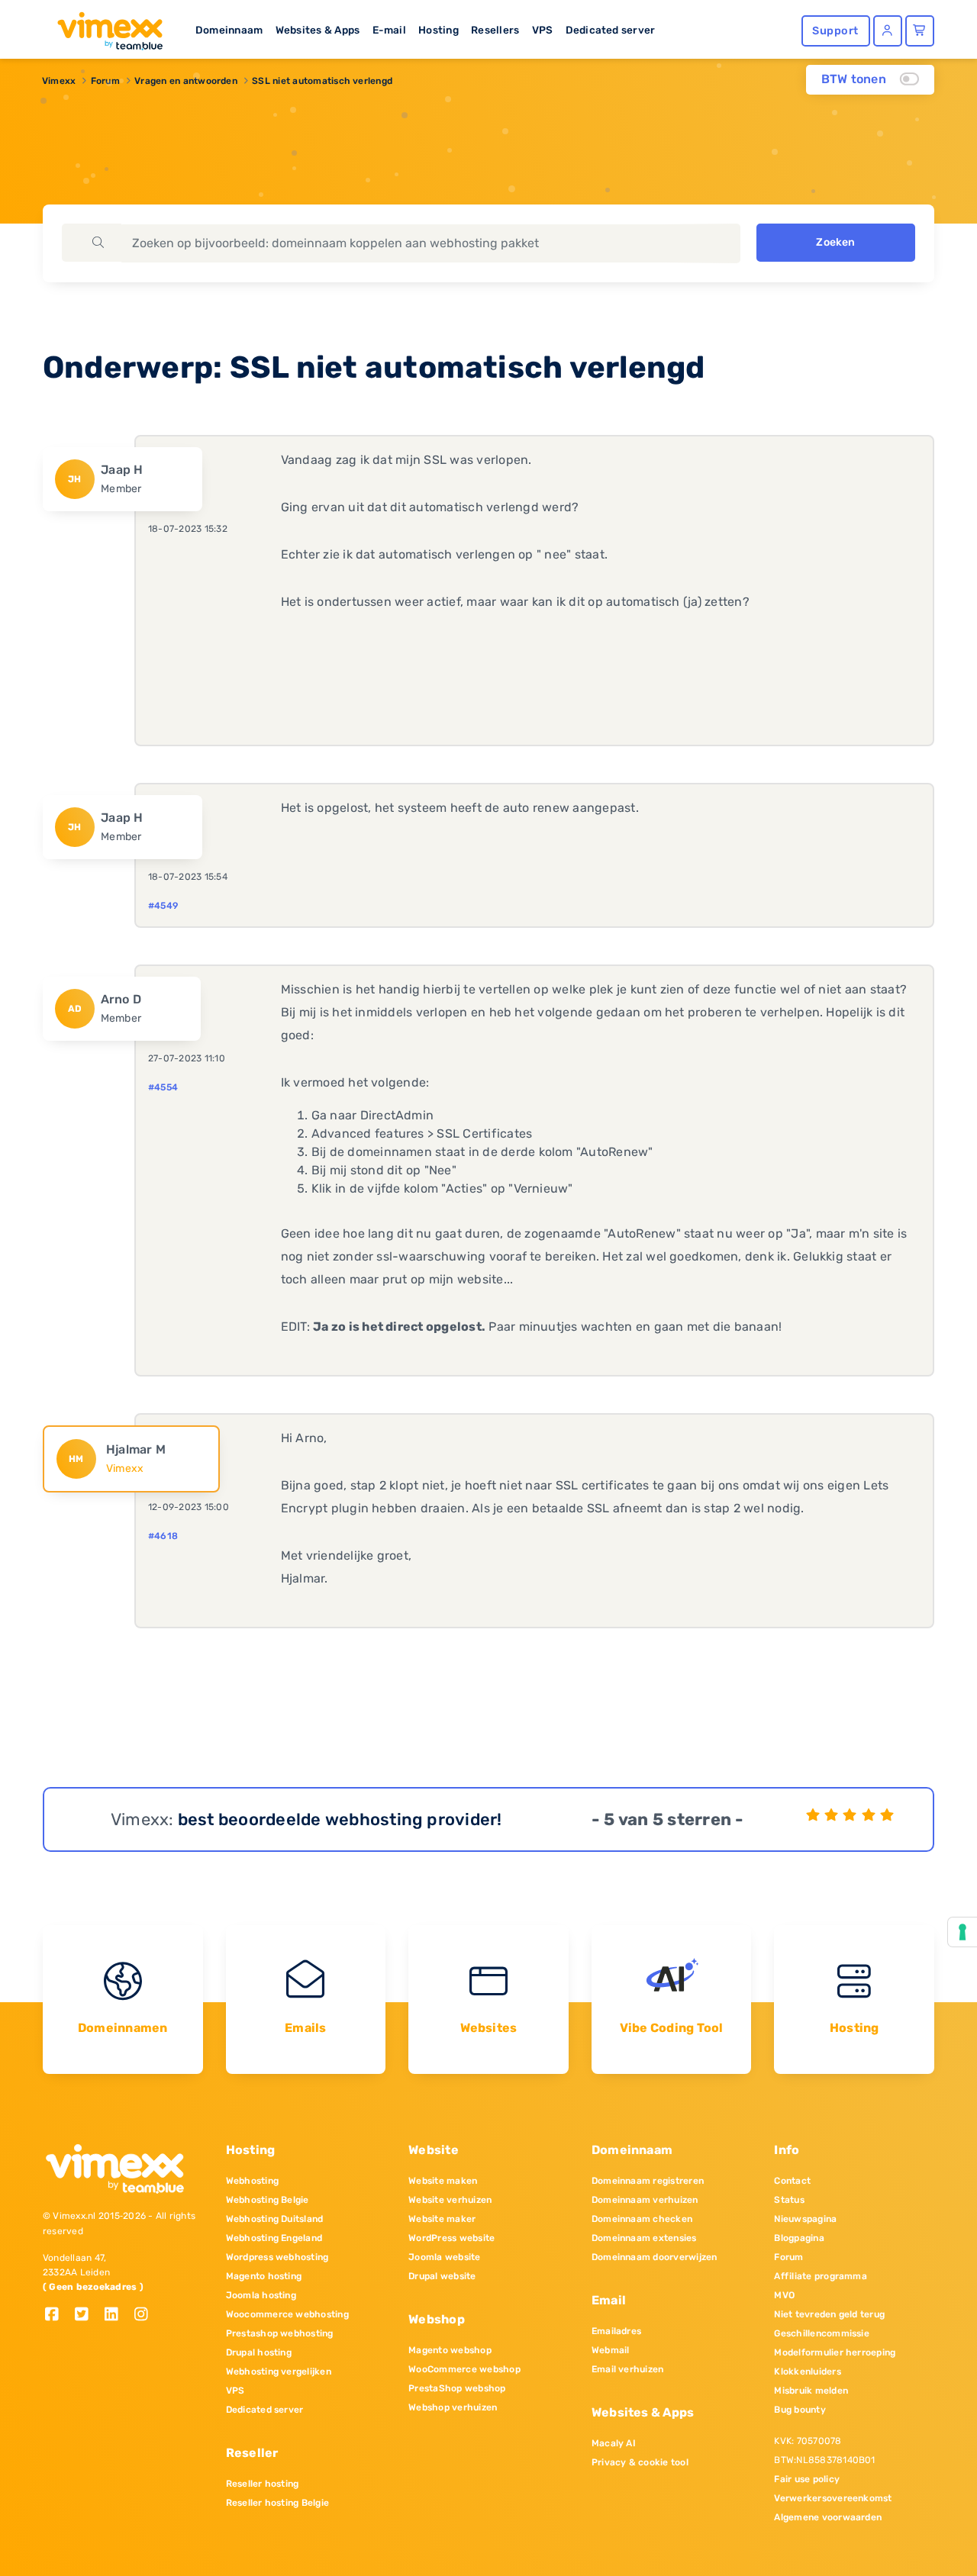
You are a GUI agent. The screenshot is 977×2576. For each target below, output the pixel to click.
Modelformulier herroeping (835, 2352)
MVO (784, 2295)
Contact (792, 2181)
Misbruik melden (811, 2391)
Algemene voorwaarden (828, 2517)
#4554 (163, 1087)
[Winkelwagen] (920, 31)
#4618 (163, 1536)
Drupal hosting (259, 2352)
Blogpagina (799, 2238)
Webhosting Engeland (274, 2238)
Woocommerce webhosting (287, 2314)
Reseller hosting (263, 2484)
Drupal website (442, 2276)
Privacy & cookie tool (640, 2462)
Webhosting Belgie (268, 2200)
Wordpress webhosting (277, 2257)
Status (789, 2200)
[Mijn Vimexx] (888, 31)
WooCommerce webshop (464, 2369)
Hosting (439, 30)
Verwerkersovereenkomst (833, 2498)
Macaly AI (614, 2443)
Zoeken (835, 242)
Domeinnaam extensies (644, 2238)
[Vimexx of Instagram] (145, 2315)
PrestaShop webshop (457, 2388)
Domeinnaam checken (642, 2219)
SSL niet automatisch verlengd (322, 81)
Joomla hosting (261, 2295)
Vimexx (59, 81)
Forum (105, 81)
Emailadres (616, 2331)
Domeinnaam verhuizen (645, 2200)
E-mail (389, 30)
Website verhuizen (450, 2200)
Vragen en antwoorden (186, 81)
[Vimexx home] (104, 27)
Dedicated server (611, 30)
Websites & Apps (318, 30)
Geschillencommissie (822, 2333)
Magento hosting (264, 2276)
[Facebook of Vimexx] (58, 2315)
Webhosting (252, 2181)
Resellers (495, 30)
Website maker (442, 2219)
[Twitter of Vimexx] (87, 2315)
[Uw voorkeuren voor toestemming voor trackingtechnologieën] (962, 1932)
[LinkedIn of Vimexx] (117, 2315)
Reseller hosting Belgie (278, 2503)
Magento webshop (450, 2350)
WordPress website (451, 2238)
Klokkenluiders (807, 2372)
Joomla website (444, 2257)
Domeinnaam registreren (648, 2181)
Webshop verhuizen (453, 2407)
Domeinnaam (229, 30)
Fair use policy (807, 2479)
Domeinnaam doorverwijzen (655, 2257)
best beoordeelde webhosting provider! (340, 1819)
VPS (543, 30)
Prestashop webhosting (280, 2333)
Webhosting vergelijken (279, 2372)
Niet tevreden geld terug (829, 2314)
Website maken (443, 2181)
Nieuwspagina (805, 2219)
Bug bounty (800, 2410)
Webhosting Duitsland (275, 2219)
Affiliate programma (821, 2276)
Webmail (611, 2350)
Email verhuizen (628, 2369)
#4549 (163, 906)
